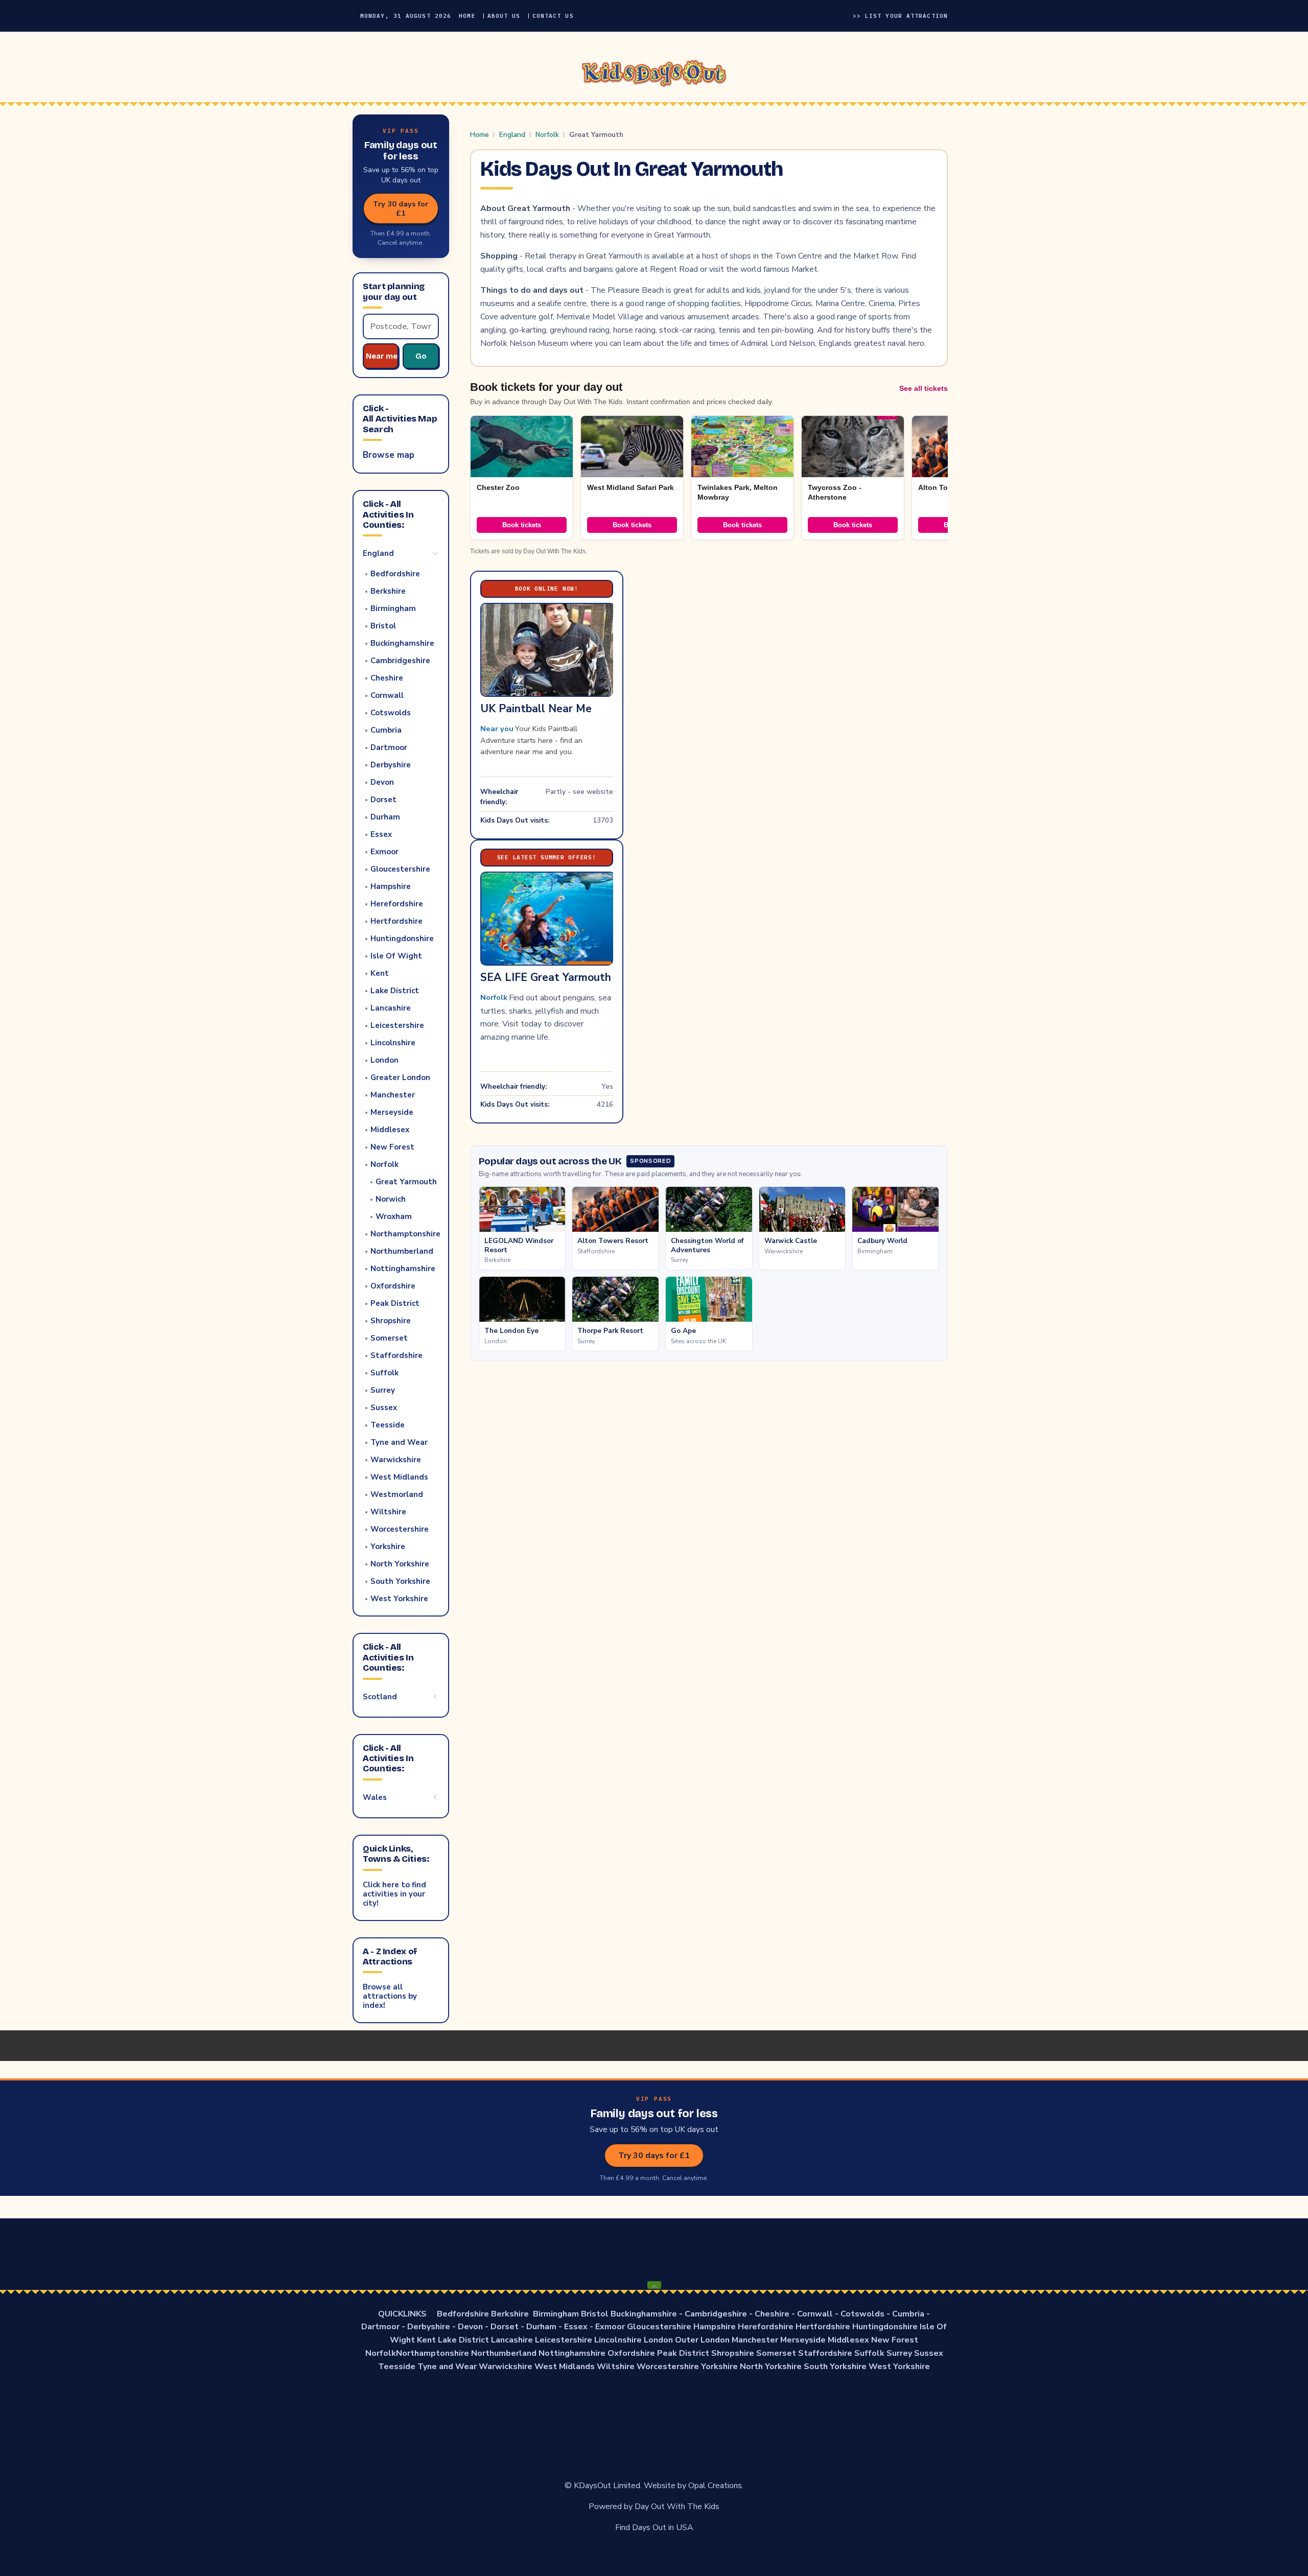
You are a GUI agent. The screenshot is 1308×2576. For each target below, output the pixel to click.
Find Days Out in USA (654, 2527)
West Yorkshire (899, 2367)
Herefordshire (766, 2327)
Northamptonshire (433, 2353)
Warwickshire (506, 2367)
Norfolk (547, 135)
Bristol (595, 2314)
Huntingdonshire (885, 2327)
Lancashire (512, 2340)
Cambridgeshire (716, 2314)
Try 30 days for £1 (401, 208)
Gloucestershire (659, 2327)
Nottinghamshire (572, 2353)
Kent (426, 2340)
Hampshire (715, 2327)
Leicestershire (564, 2340)
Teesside (397, 2367)
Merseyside (803, 2340)
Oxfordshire (631, 2353)
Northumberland (504, 2353)
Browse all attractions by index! (390, 1996)
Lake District (463, 2340)
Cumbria (908, 2314)
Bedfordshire (463, 2314)
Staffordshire (825, 2353)
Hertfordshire (823, 2327)
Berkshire (510, 2314)
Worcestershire (668, 2367)
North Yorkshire (771, 2367)
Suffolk (869, 2353)
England (512, 135)
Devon (470, 2327)
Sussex (929, 2353)
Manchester (755, 2340)
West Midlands (565, 2367)
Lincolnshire (618, 2340)
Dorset (505, 2327)
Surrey (899, 2353)
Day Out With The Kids (677, 2507)
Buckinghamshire (644, 2314)
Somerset (776, 2353)
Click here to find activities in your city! (394, 1894)
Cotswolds (862, 2314)
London (658, 2340)
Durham (541, 2327)
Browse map (389, 455)
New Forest (895, 2340)
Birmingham (556, 2314)
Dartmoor (380, 2327)
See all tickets (924, 388)
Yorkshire (719, 2367)
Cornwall (815, 2314)
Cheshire (772, 2314)
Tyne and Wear (447, 2367)
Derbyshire (429, 2327)
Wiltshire (616, 2367)
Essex (576, 2327)
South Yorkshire (835, 2367)
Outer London (702, 2340)
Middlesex (848, 2340)
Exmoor (610, 2327)
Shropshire (733, 2353)
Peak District (683, 2353)
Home (480, 135)
